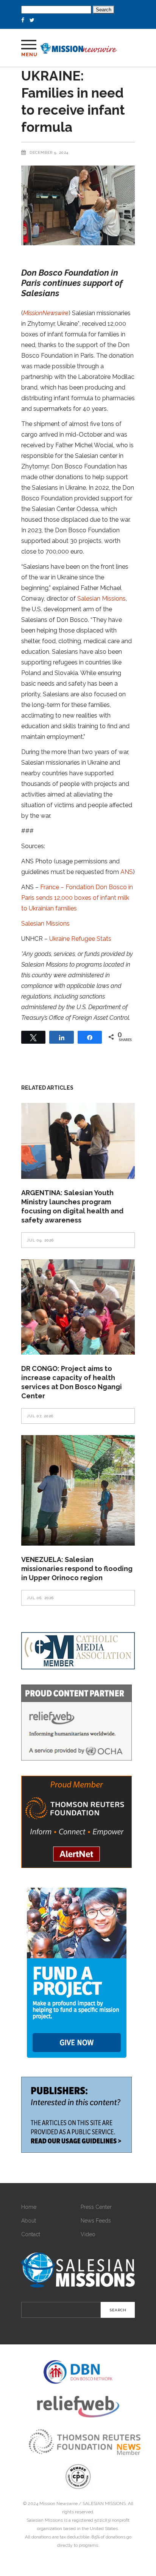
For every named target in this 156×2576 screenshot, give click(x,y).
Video (88, 2234)
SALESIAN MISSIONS (104, 2503)
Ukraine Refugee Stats (80, 939)
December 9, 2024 (49, 152)
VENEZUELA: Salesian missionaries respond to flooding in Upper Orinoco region (77, 1569)
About (29, 2221)
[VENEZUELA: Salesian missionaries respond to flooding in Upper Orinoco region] (78, 1490)
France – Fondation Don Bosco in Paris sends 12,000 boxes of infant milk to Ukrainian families (77, 898)
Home (29, 2207)
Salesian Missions (101, 599)
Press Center (96, 2207)
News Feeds (96, 2221)
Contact (31, 2234)
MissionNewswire (46, 313)
